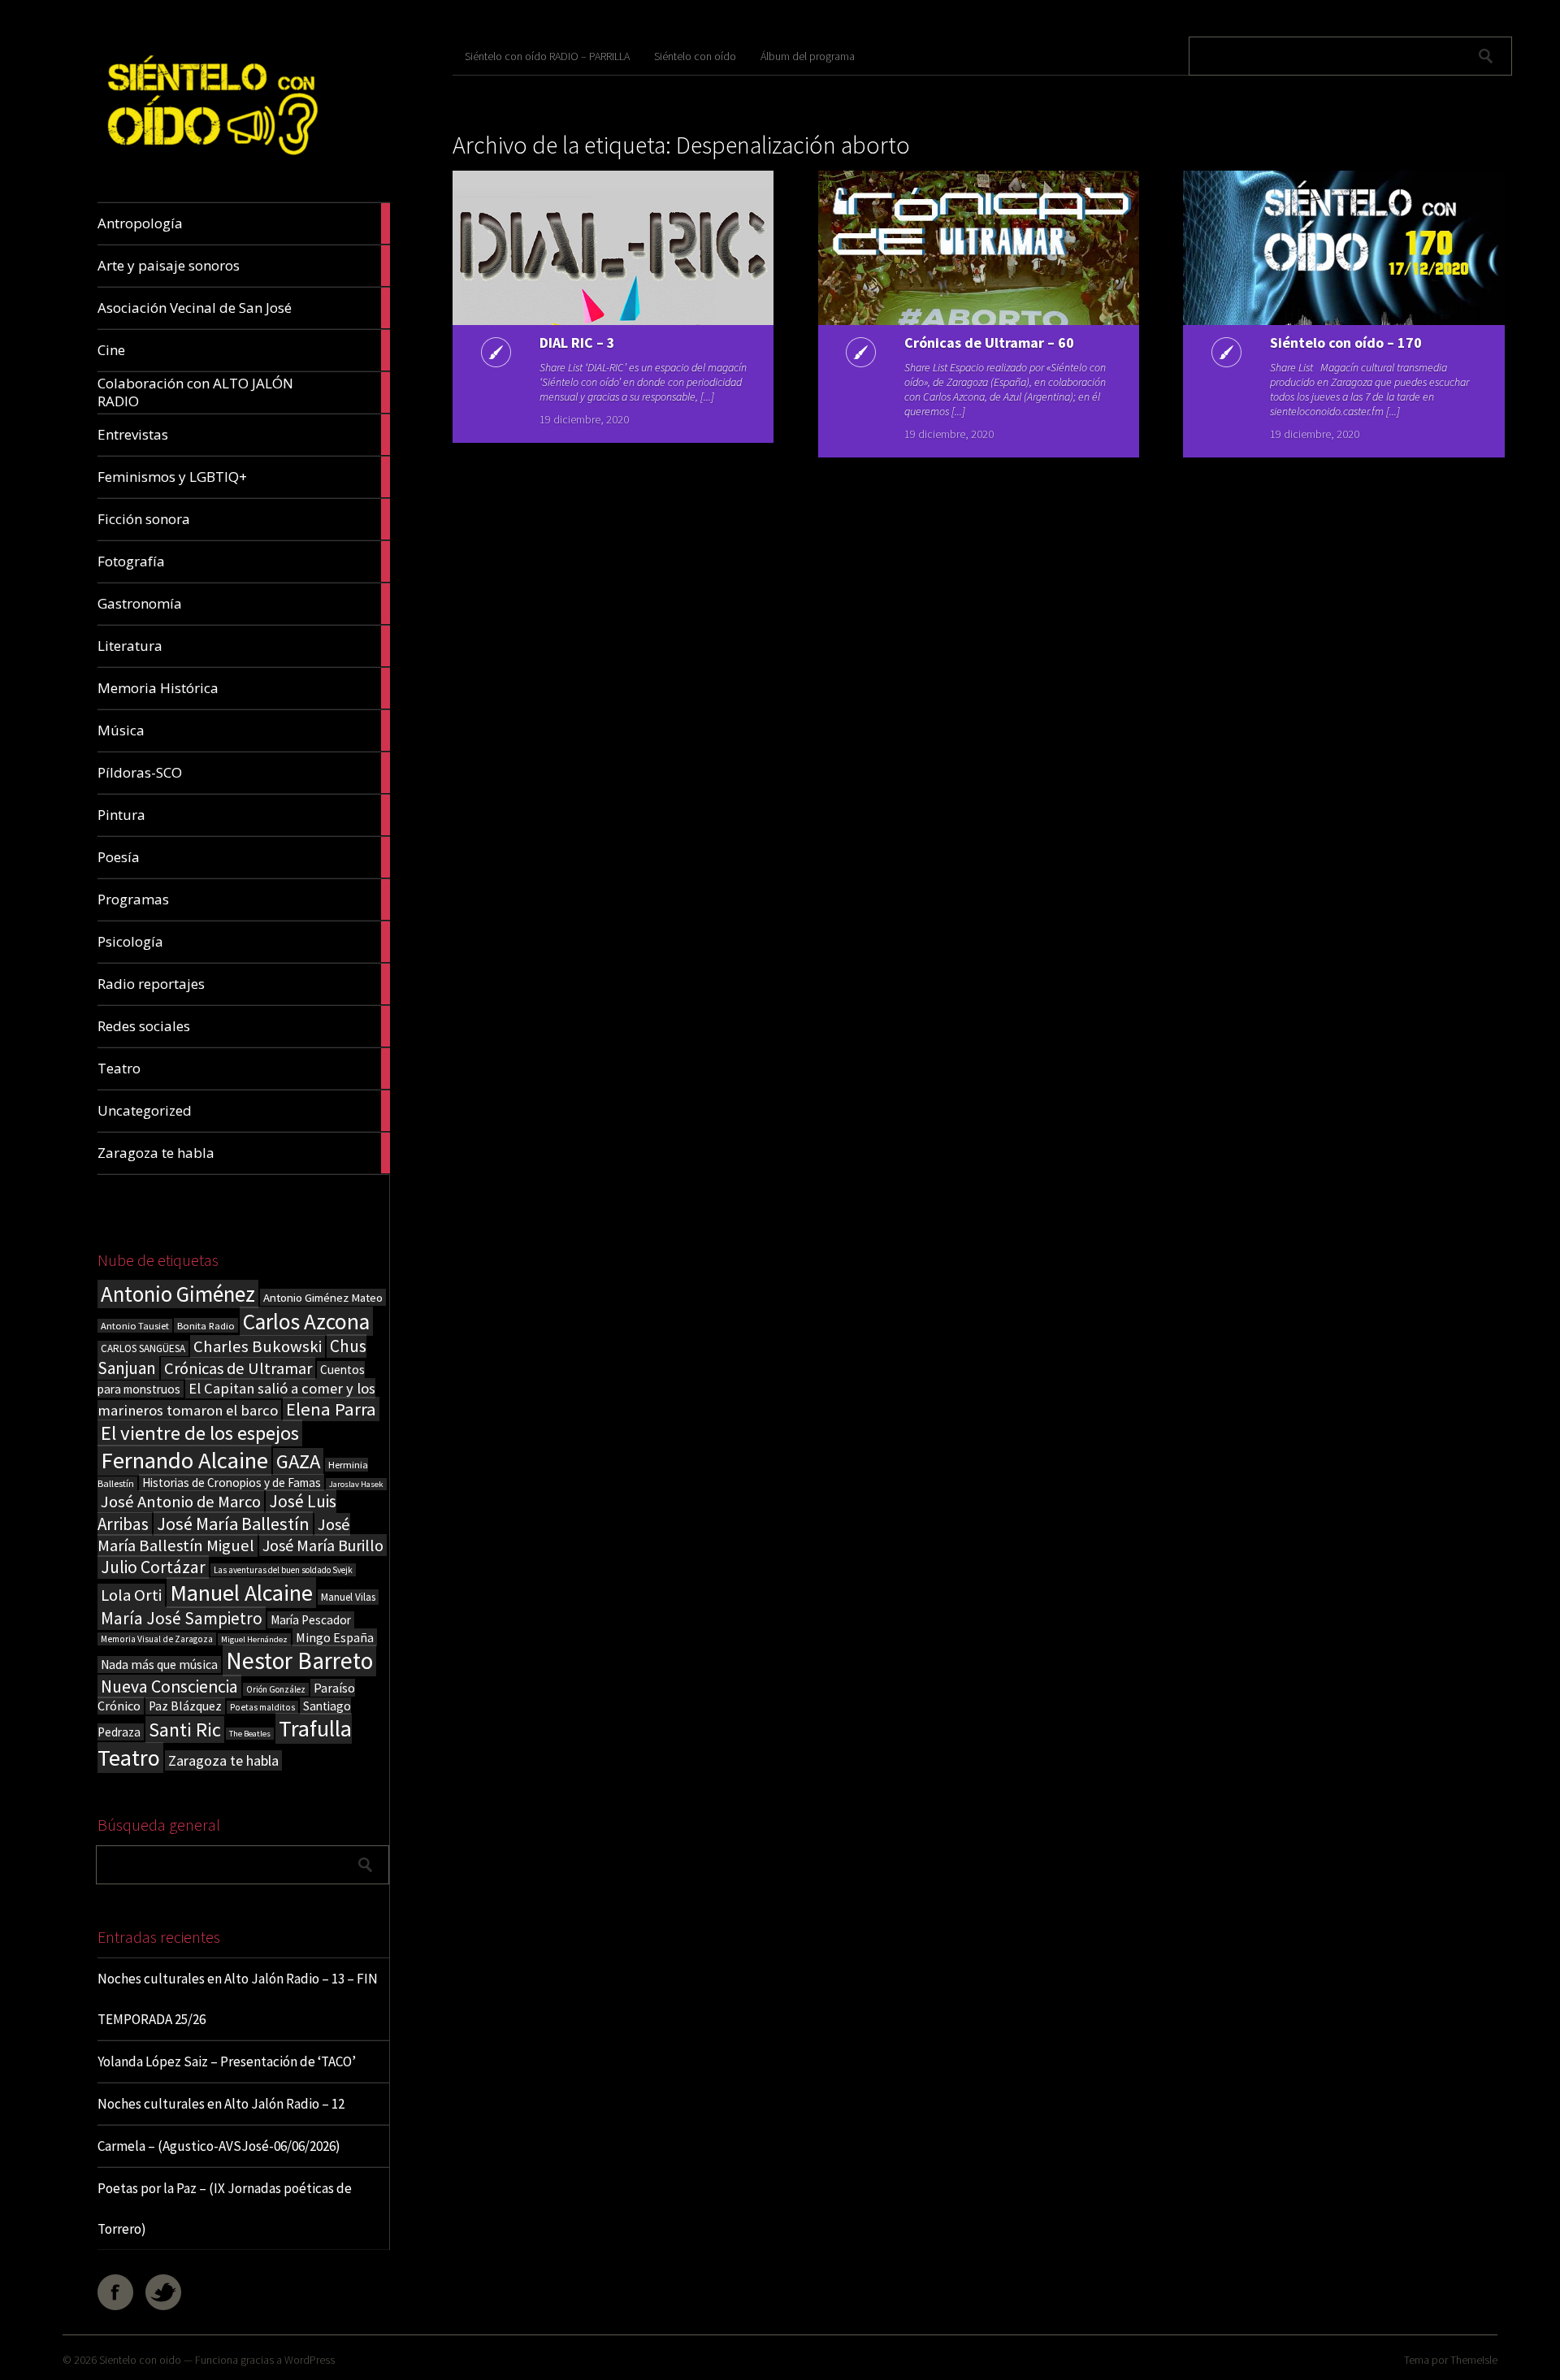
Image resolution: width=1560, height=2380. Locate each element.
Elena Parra (331, 1409)
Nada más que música (159, 1665)
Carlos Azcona (306, 1321)
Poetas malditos (262, 1707)
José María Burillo (323, 1545)
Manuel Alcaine (241, 1593)
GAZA (298, 1461)
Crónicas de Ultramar (238, 1368)
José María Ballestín (233, 1524)
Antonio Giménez (178, 1294)
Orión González (276, 1689)
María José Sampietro (182, 1618)
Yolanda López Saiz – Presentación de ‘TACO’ (227, 2061)
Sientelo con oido (140, 2360)
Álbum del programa (808, 56)
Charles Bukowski (258, 1346)
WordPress (310, 2360)
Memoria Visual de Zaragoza (157, 1639)
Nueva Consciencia (169, 1686)
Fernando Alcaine (184, 1460)
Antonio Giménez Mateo (323, 1297)
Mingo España (335, 1637)
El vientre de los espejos (200, 1433)
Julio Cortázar (153, 1567)
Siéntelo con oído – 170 (1346, 342)
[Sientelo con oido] (210, 164)
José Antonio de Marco (181, 1502)
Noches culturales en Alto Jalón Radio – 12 (221, 2104)
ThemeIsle (1474, 2360)
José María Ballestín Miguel (224, 1535)
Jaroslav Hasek (356, 1484)
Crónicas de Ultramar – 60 (989, 342)
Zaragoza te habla (223, 1760)
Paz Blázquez (185, 1706)
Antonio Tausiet (135, 1326)
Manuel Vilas (348, 1597)
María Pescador (311, 1620)
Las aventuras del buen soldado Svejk (283, 1570)
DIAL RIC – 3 (577, 342)
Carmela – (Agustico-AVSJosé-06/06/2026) (219, 2146)
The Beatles (250, 1734)
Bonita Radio (206, 1325)
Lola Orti (131, 1595)
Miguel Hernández (254, 1639)
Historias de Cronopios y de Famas (232, 1483)
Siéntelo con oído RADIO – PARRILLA (547, 56)
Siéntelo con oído (695, 56)
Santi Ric (185, 1730)
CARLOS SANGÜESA (143, 1348)
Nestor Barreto (299, 1660)
